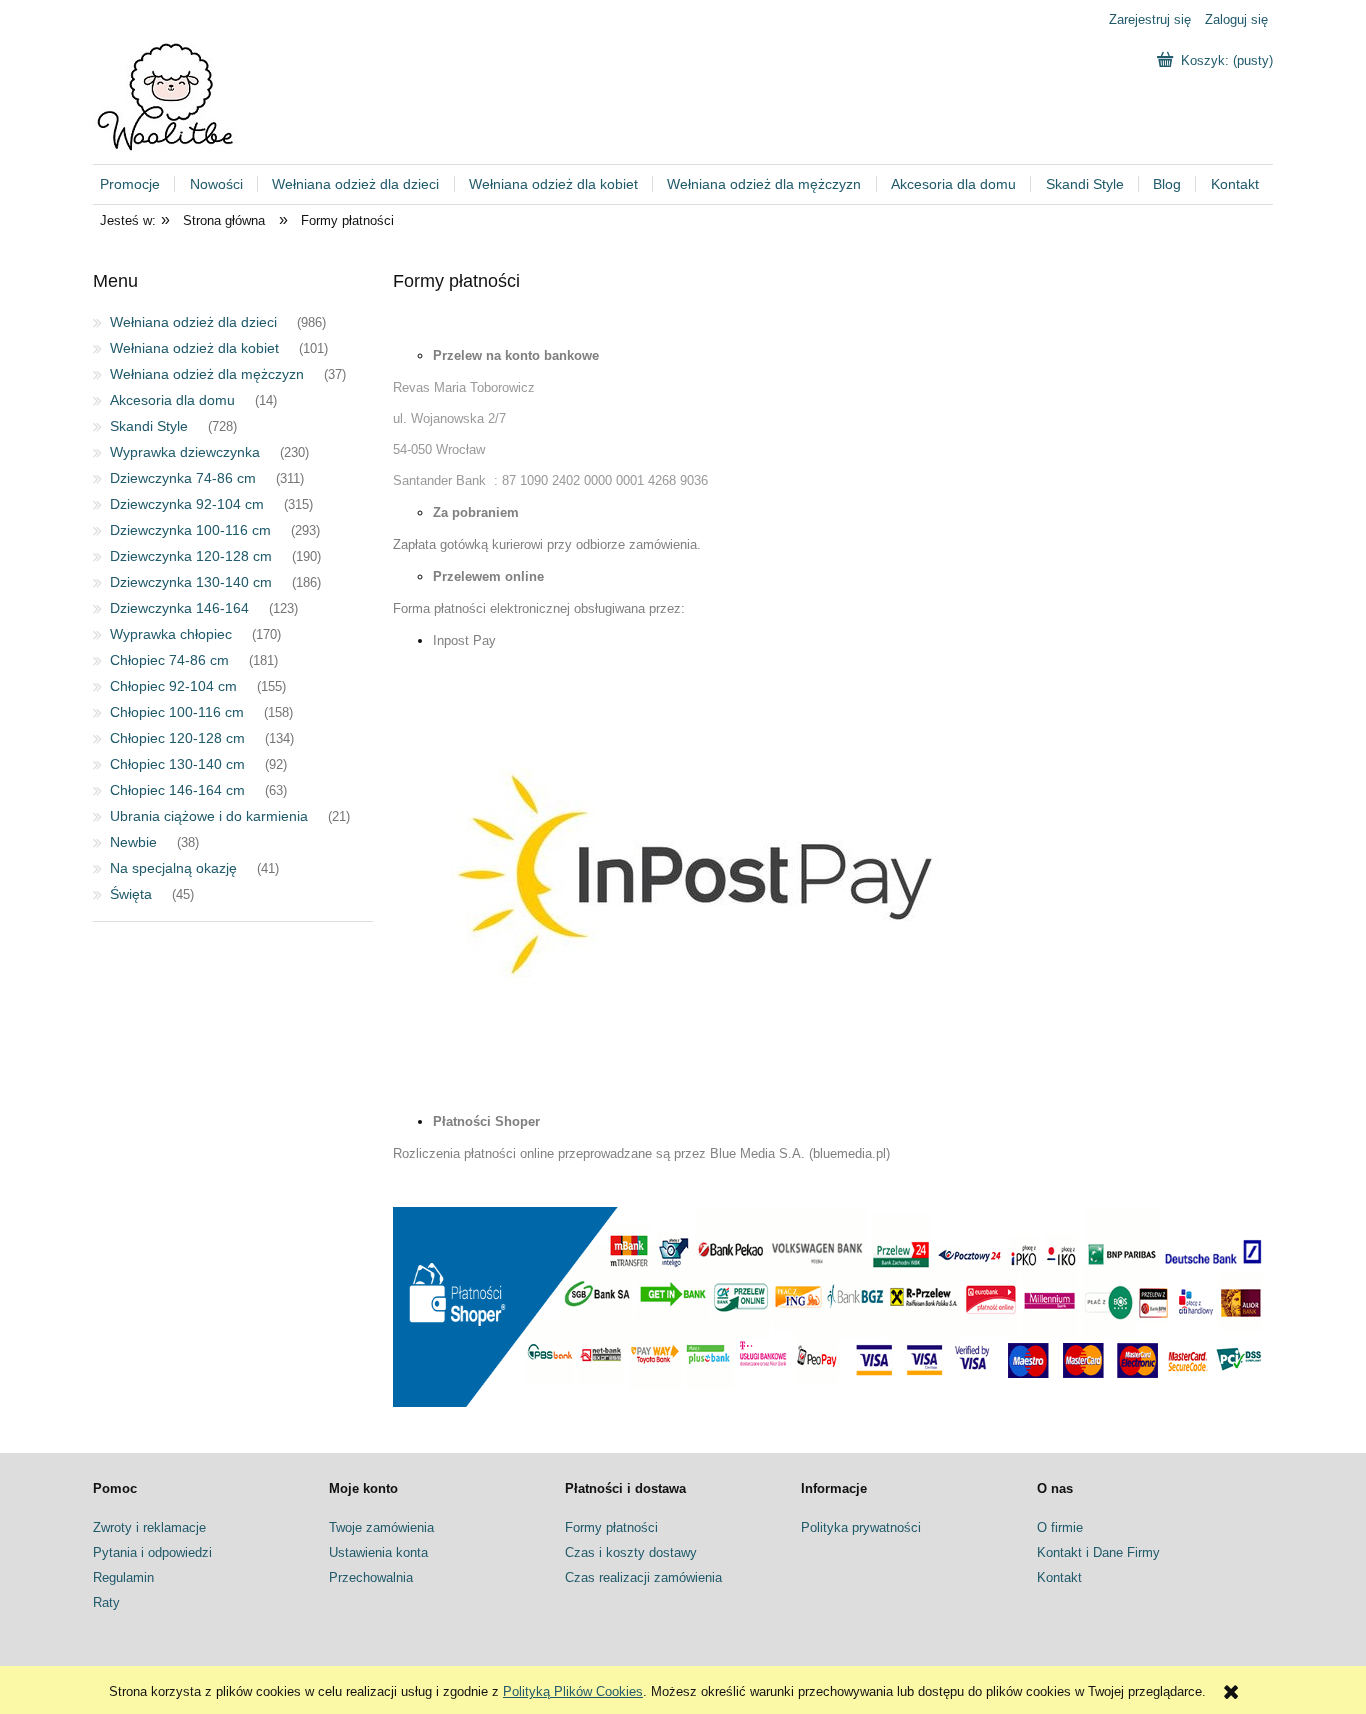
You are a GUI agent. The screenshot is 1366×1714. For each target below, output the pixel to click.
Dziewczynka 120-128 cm (191, 556)
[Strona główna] (168, 95)
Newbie (133, 842)
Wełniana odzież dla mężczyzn (207, 374)
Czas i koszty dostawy (631, 1552)
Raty (106, 1602)
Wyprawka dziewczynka (185, 452)
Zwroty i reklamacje (149, 1527)
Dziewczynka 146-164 (179, 608)
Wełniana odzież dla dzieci (193, 322)
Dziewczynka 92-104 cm (187, 504)
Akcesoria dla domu (172, 400)
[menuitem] (138, 184)
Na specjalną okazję (173, 868)
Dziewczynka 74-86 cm (183, 478)
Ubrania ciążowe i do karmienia (209, 816)
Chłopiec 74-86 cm (169, 660)
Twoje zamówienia (381, 1527)
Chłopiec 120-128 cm (177, 738)
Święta (131, 894)
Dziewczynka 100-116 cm (190, 530)
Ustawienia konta (378, 1552)
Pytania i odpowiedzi (152, 1552)
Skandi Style (149, 426)
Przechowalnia (371, 1577)
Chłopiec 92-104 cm (173, 686)
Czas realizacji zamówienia (643, 1577)
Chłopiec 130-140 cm (177, 764)
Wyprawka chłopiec (171, 634)
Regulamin (123, 1577)
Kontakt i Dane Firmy (1098, 1552)
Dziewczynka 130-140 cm (191, 582)
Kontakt (1059, 1577)
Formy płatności (611, 1527)
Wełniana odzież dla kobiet (194, 348)
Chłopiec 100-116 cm (177, 712)
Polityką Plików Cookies (573, 1691)
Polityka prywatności (861, 1527)
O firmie (1060, 1527)
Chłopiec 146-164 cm (177, 790)
